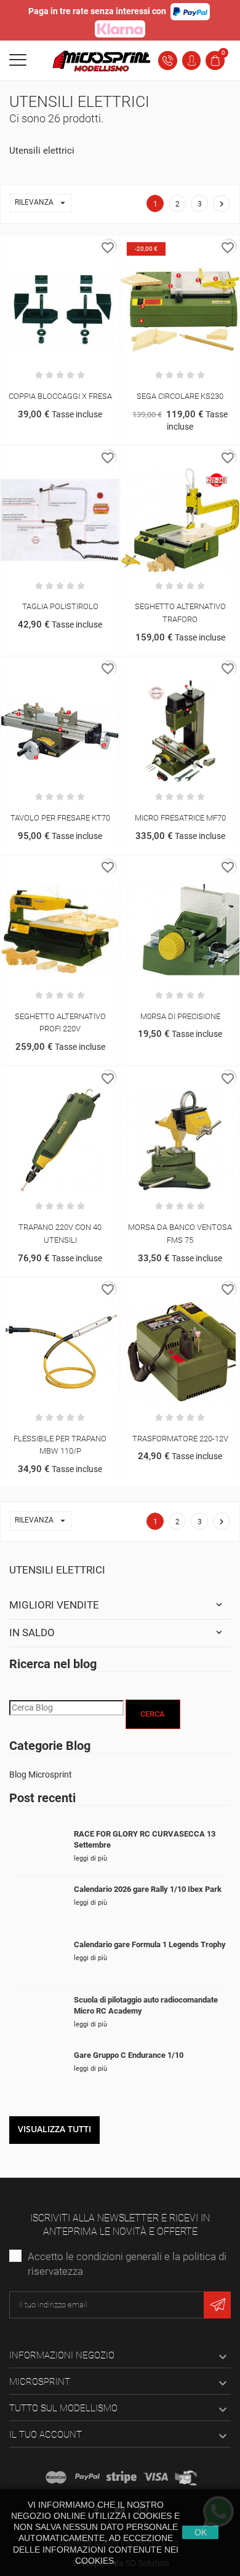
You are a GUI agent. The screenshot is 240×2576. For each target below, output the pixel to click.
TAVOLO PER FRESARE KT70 (60, 818)
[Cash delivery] (122, 2477)
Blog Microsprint (41, 1774)
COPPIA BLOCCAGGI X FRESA (60, 396)
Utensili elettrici (57, 1570)
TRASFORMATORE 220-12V (180, 1439)
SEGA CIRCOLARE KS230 (180, 396)
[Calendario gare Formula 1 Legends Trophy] (37, 1959)
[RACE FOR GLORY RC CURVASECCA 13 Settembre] (37, 1849)
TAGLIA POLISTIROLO (60, 606)
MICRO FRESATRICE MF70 (180, 818)
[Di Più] (73, 248)
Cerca (153, 1714)
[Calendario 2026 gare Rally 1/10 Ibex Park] (37, 1904)
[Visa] (156, 2477)
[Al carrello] (47, 248)
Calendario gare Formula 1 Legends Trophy (150, 1944)
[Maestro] (56, 2477)
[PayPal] (87, 2477)
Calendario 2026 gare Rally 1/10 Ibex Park (148, 1889)
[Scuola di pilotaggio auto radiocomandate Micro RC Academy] (37, 2015)
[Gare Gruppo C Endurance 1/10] (37, 2070)
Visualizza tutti (54, 2129)
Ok (201, 2532)
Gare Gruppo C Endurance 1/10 (129, 2055)
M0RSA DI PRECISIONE (180, 1016)
